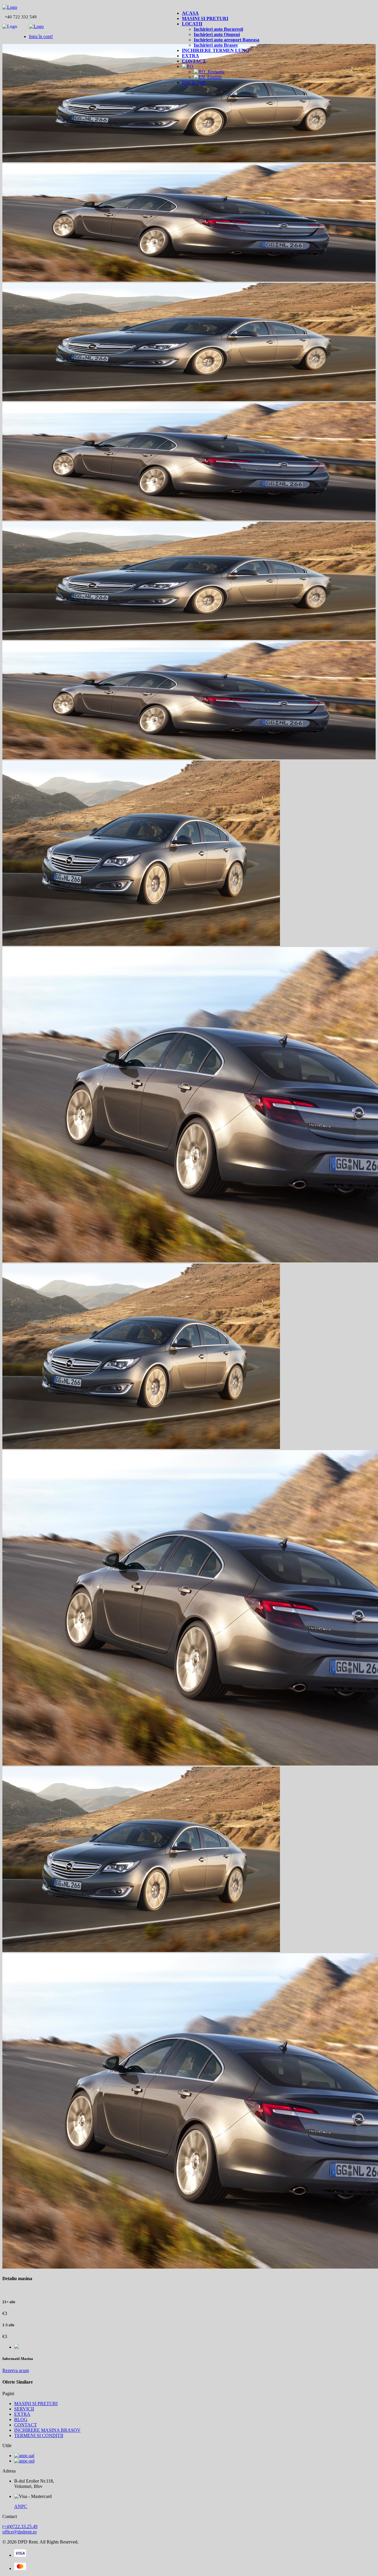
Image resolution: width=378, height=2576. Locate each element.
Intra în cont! (194, 82)
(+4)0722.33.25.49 (20, 2526)
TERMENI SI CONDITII (39, 2435)
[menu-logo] (36, 26)
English (213, 77)
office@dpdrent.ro (19, 2532)
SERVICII (24, 2409)
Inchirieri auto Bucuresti (218, 29)
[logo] (10, 7)
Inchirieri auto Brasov (216, 45)
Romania (215, 72)
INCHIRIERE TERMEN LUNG (215, 50)
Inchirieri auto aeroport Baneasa (227, 40)
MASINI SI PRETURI (205, 18)
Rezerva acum (16, 2370)
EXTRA (190, 56)
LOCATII (192, 24)
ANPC (21, 2506)
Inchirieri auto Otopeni (217, 34)
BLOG (21, 2419)
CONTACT (194, 61)
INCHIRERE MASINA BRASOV (47, 2430)
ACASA (190, 13)
